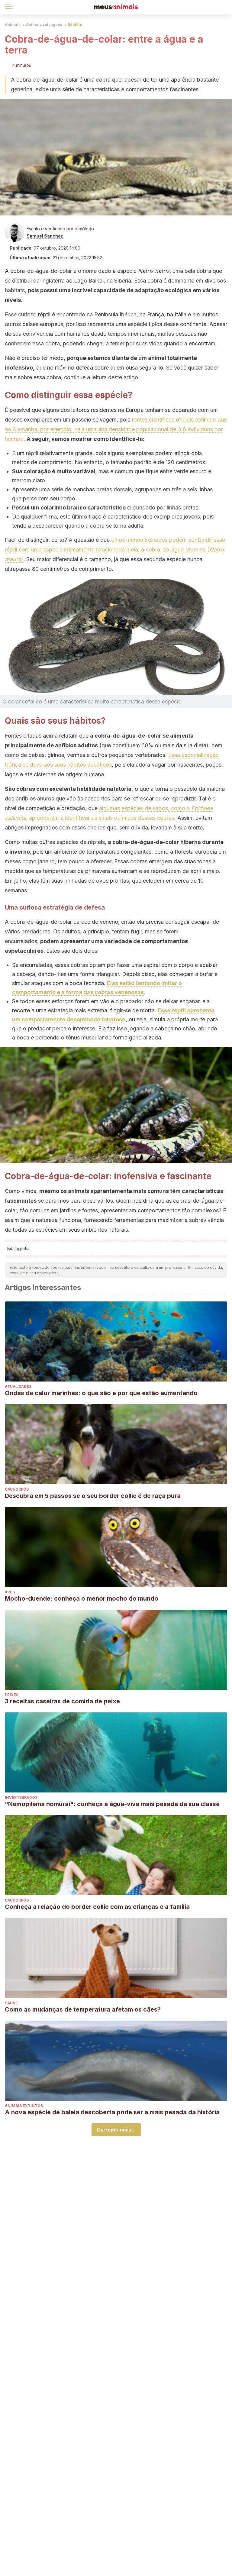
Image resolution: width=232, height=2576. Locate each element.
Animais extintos (24, 2106)
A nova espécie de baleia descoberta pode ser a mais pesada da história (112, 2112)
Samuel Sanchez (45, 236)
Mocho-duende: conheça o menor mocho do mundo (82, 1598)
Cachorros (17, 1489)
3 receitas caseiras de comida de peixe (62, 1701)
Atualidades (18, 1387)
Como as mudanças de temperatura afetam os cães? (83, 2009)
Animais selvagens (44, 25)
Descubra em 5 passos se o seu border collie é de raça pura (93, 1496)
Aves (10, 1592)
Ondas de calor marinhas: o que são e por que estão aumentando (101, 1393)
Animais (13, 25)
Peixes (12, 1695)
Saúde (11, 2003)
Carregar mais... (116, 2130)
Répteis (75, 25)
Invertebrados (21, 1797)
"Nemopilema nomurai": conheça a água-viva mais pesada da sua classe (112, 1804)
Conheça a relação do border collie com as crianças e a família (97, 1907)
